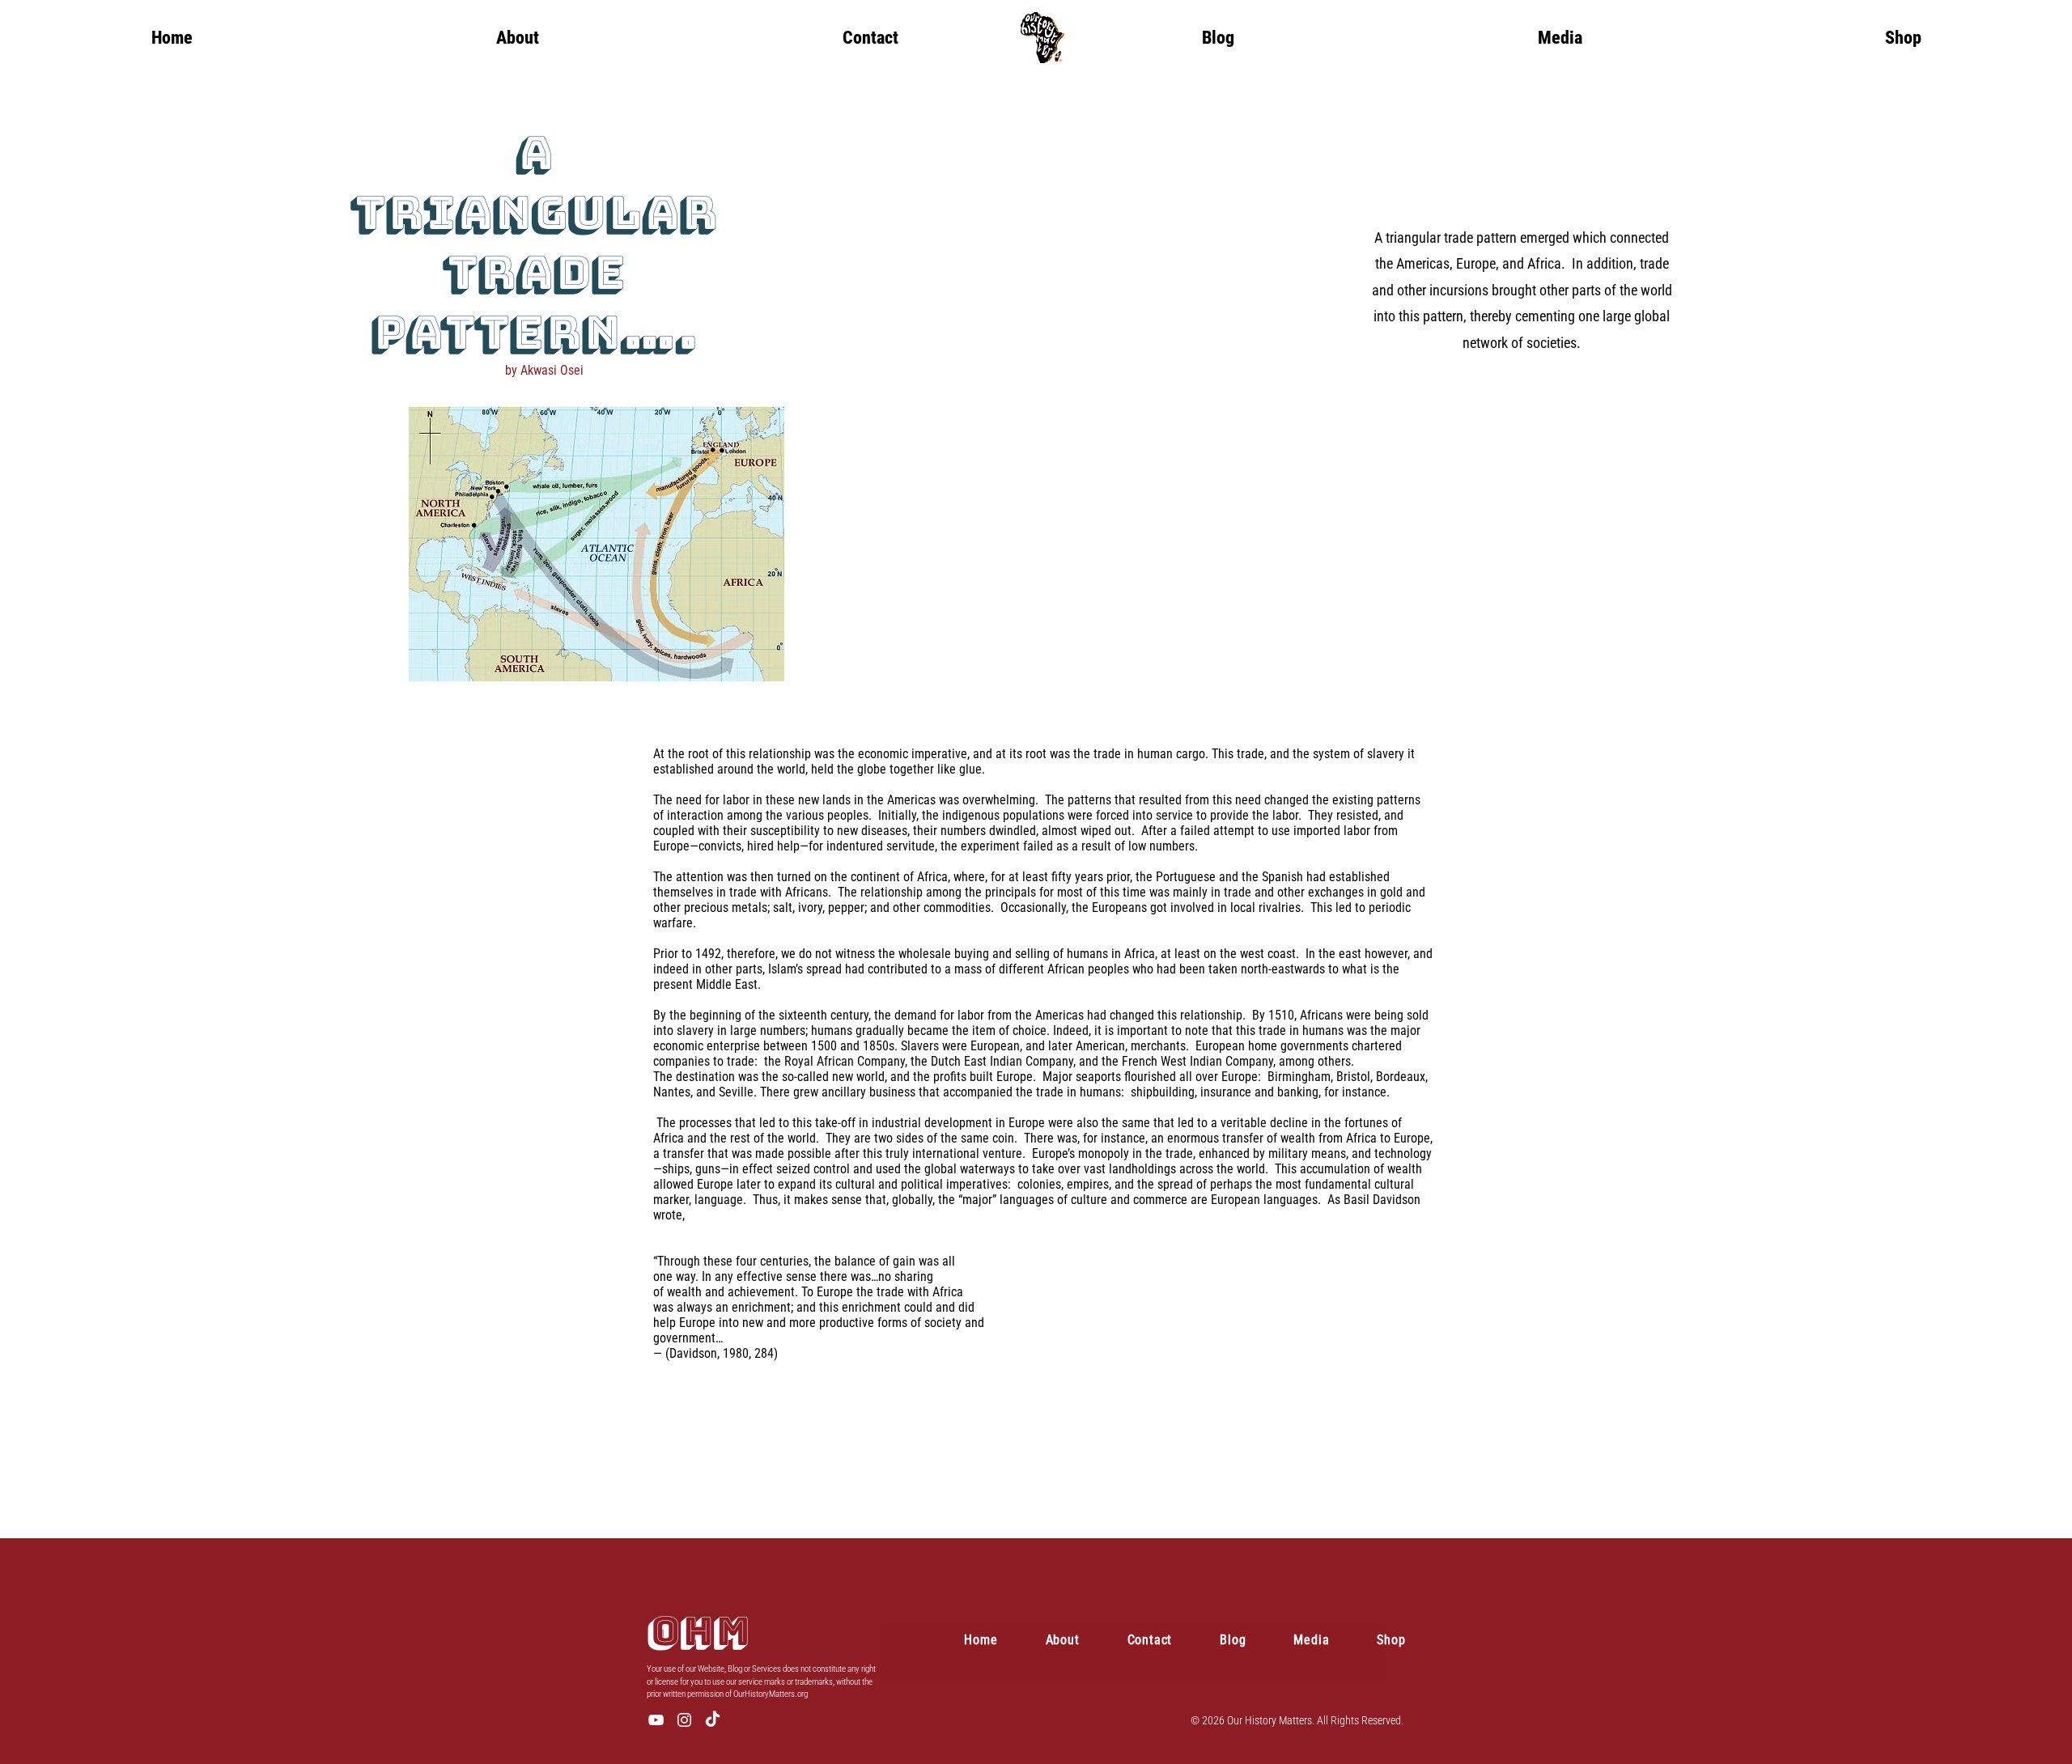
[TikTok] (713, 1720)
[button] (1559, 38)
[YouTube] (656, 1720)
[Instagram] (684, 1720)
